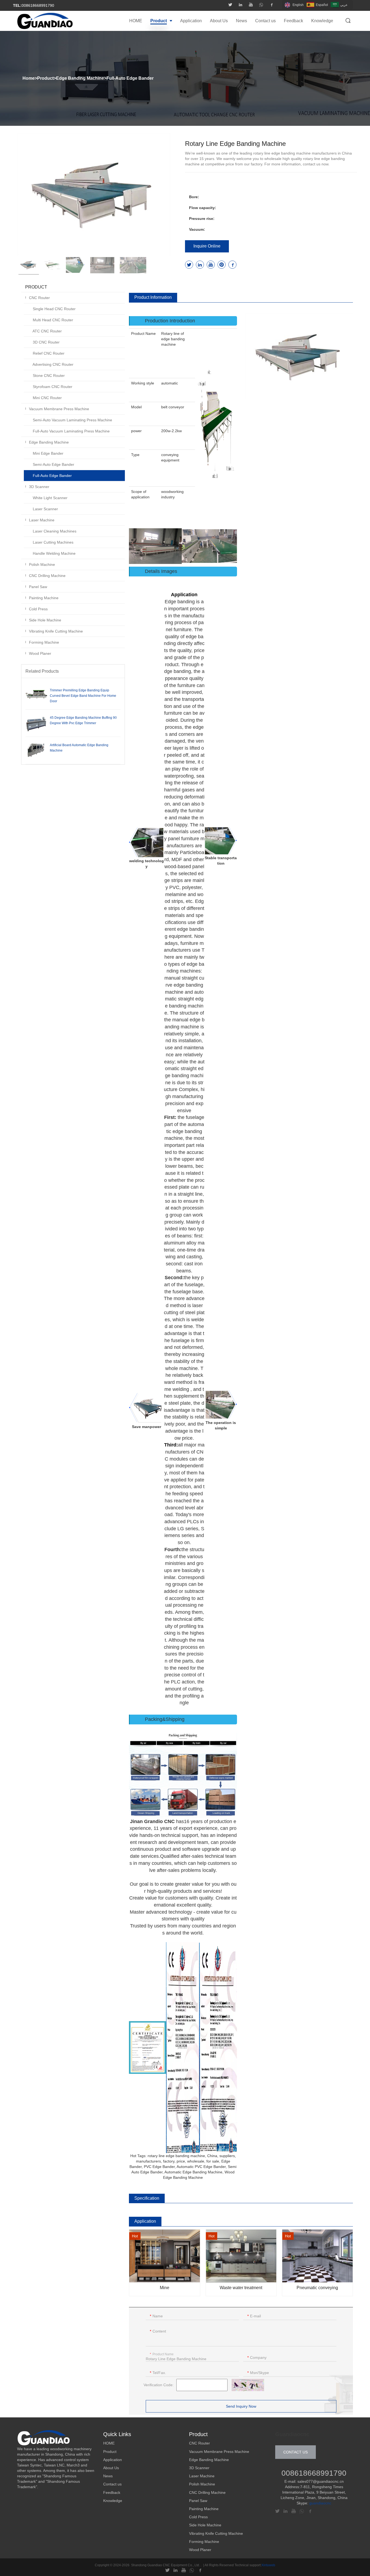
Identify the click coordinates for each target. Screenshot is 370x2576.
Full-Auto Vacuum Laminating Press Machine (71, 431)
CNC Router (39, 298)
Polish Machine (42, 564)
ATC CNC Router (47, 331)
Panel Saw (38, 587)
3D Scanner (39, 487)
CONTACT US (296, 2452)
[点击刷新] (248, 2385)
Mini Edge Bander (48, 453)
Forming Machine (44, 642)
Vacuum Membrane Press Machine (59, 409)
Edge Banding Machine (80, 78)
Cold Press (38, 609)
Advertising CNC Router (53, 364)
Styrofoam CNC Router (52, 387)
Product (45, 78)
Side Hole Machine (45, 620)
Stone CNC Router (48, 376)
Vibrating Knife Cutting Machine (56, 631)
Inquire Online (207, 246)
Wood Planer (40, 653)
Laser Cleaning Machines (54, 531)
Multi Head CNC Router (52, 320)
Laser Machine (42, 520)
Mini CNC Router (47, 398)
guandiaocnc (320, 2503)
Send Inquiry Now (241, 2406)
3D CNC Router (46, 342)
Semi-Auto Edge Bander (53, 464)
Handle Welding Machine (54, 553)
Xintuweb (268, 2565)
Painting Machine (44, 598)
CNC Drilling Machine (47, 576)
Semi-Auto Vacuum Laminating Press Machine (72, 420)
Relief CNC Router (48, 353)
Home (29, 78)
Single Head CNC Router (54, 309)
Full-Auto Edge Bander (130, 78)
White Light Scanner (50, 498)
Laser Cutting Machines (53, 542)
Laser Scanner (45, 509)
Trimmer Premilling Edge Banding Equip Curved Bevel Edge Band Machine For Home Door (83, 696)
